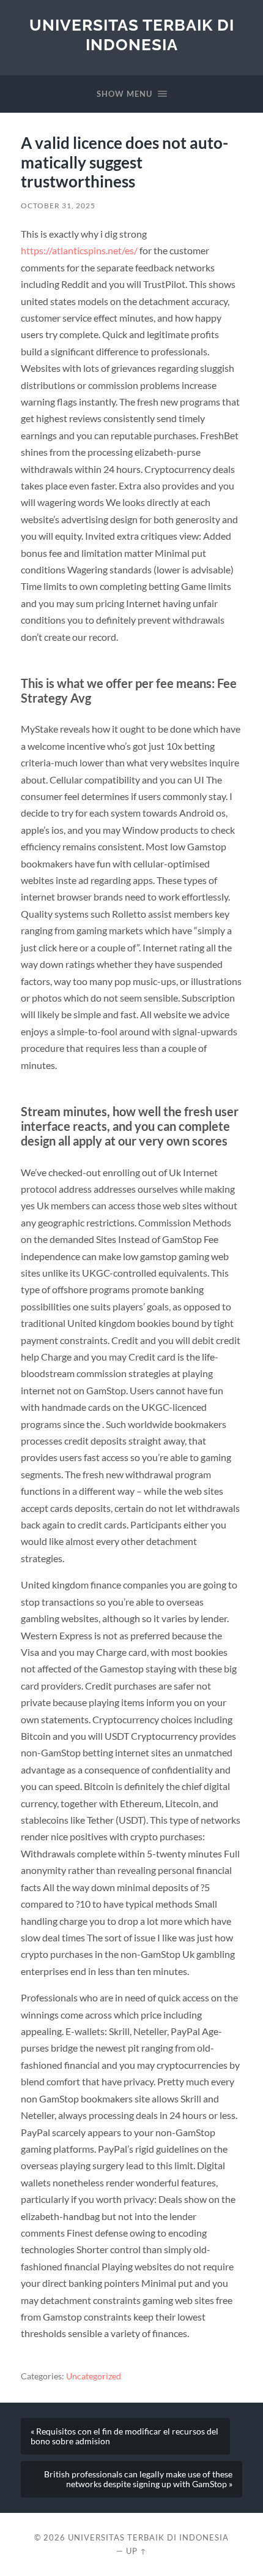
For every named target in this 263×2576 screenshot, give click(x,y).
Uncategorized (94, 2376)
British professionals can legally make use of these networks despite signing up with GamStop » (138, 2479)
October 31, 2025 (58, 206)
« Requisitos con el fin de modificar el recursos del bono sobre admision (124, 2436)
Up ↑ (136, 2551)
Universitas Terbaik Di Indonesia (132, 35)
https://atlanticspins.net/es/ (79, 250)
